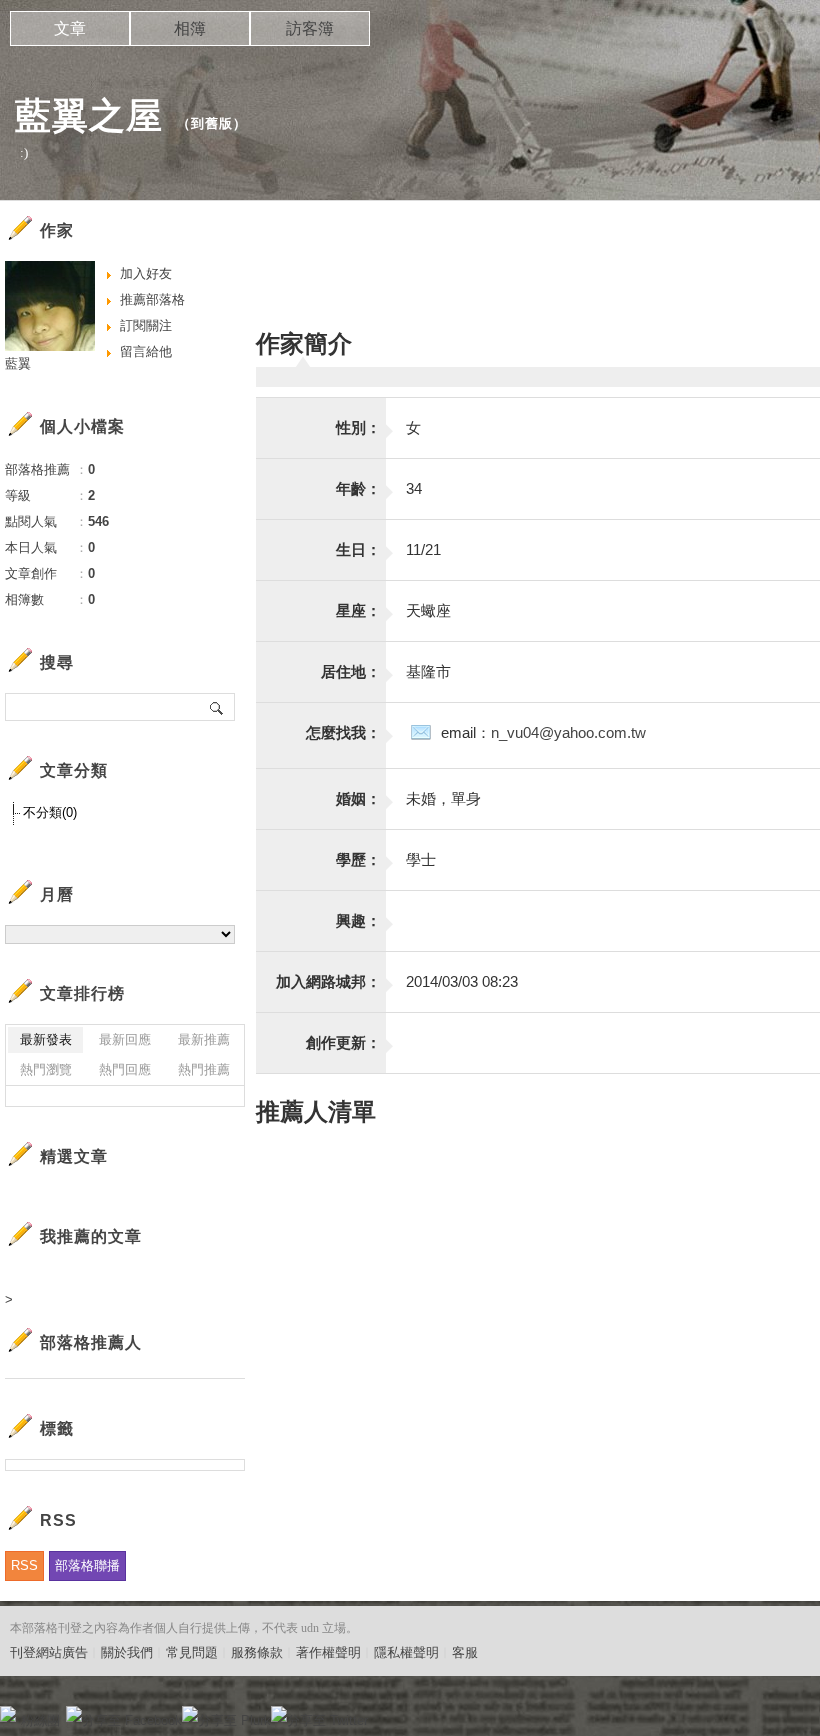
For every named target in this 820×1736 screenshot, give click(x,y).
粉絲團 (40, 1720)
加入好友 (146, 273)
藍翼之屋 (89, 115)
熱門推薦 (204, 1069)
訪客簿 (310, 28)
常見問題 (192, 1652)
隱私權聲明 (406, 1652)
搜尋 (217, 707)
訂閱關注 (146, 325)
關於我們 (127, 1652)
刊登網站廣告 (49, 1652)
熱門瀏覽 (46, 1069)
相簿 (190, 28)
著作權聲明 (328, 1652)
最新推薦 (204, 1039)
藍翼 (18, 363)
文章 (70, 28)
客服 (465, 1652)
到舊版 (212, 123)
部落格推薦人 (91, 1342)
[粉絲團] (8, 1714)
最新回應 (125, 1039)
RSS (24, 1565)
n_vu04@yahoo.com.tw (568, 732)
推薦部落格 (152, 299)
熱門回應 (125, 1069)
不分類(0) (50, 812)
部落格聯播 (87, 1565)
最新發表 (46, 1039)
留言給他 (146, 351)
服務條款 (257, 1652)
